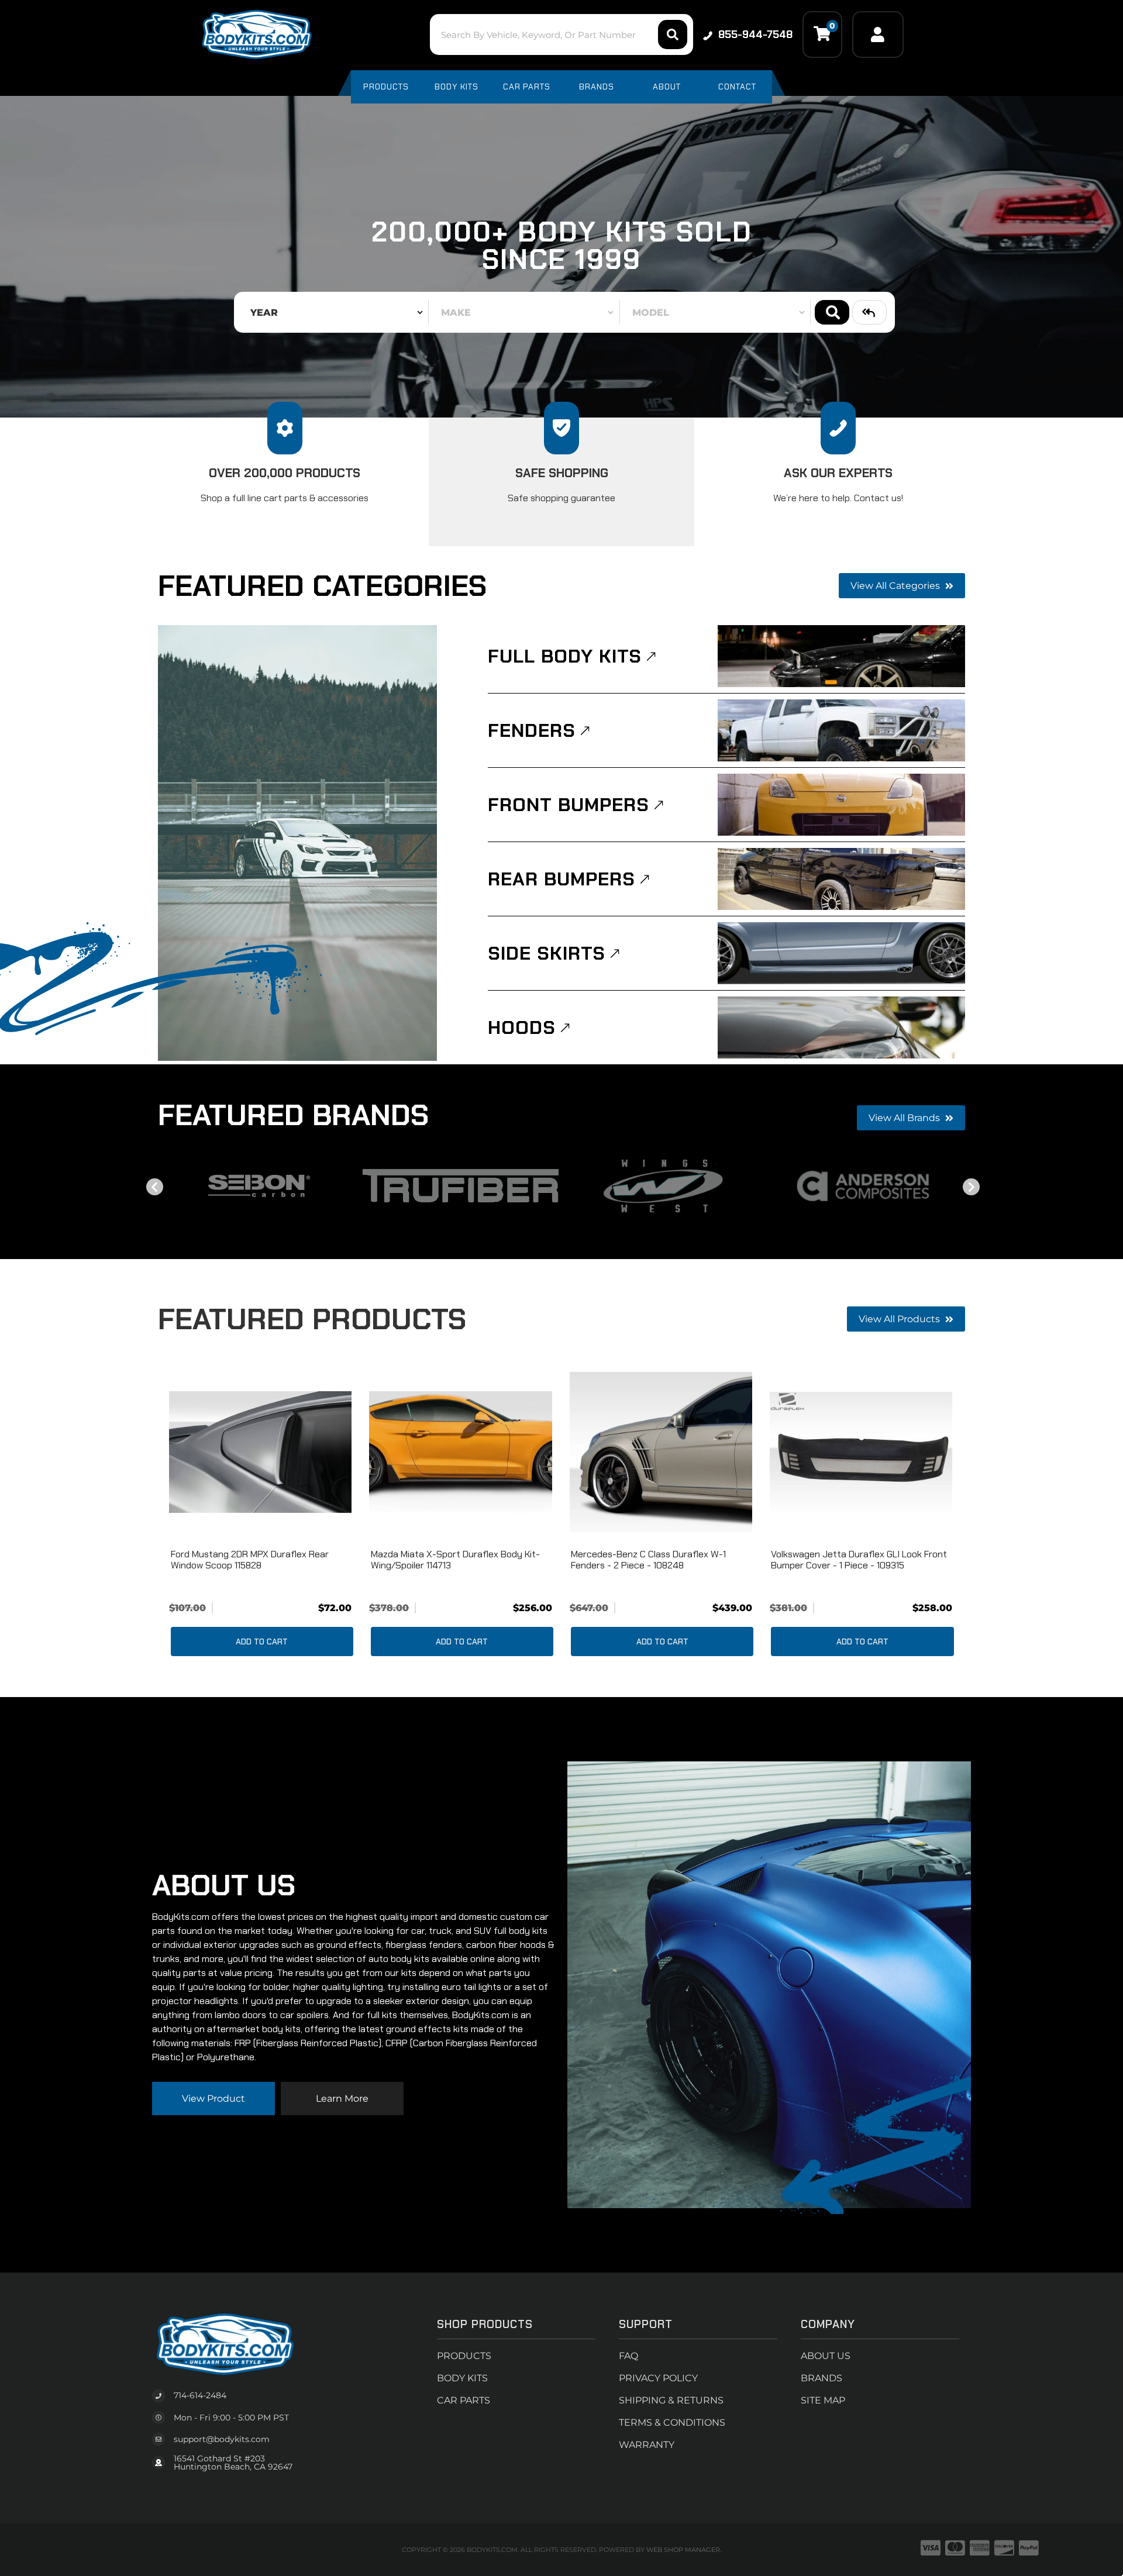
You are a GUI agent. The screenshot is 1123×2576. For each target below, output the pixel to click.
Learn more (342, 2099)
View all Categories (896, 586)
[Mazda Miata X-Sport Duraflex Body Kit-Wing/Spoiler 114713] (460, 1452)
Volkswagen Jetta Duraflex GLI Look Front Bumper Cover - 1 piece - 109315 (859, 1560)
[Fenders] (841, 730)
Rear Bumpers (561, 879)
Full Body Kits (565, 656)
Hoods (522, 1027)
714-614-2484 (200, 2395)
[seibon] (259, 1186)
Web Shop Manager (683, 2550)
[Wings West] (662, 1186)
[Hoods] (841, 1027)
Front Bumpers (569, 805)
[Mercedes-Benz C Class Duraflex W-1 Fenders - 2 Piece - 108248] (661, 1452)
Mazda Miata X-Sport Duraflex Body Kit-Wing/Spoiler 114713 (455, 1560)
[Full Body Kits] (841, 656)
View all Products (900, 1319)
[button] (561, 35)
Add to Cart (262, 1642)
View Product (213, 2099)
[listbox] (333, 312)
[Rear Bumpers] (841, 879)
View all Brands (905, 1118)
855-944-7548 (755, 35)
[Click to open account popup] (878, 35)
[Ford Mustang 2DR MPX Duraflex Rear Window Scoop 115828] (260, 1452)
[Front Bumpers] (841, 805)
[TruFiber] (461, 1186)
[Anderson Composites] (864, 1186)
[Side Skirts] (841, 953)
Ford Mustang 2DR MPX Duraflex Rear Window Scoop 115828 (250, 1560)
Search (832, 312)
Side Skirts (547, 953)
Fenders (532, 730)
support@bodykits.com (222, 2439)
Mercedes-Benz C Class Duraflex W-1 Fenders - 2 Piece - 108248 (648, 1560)
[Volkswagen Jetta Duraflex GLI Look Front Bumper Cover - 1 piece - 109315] (861, 1452)
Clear (869, 312)
